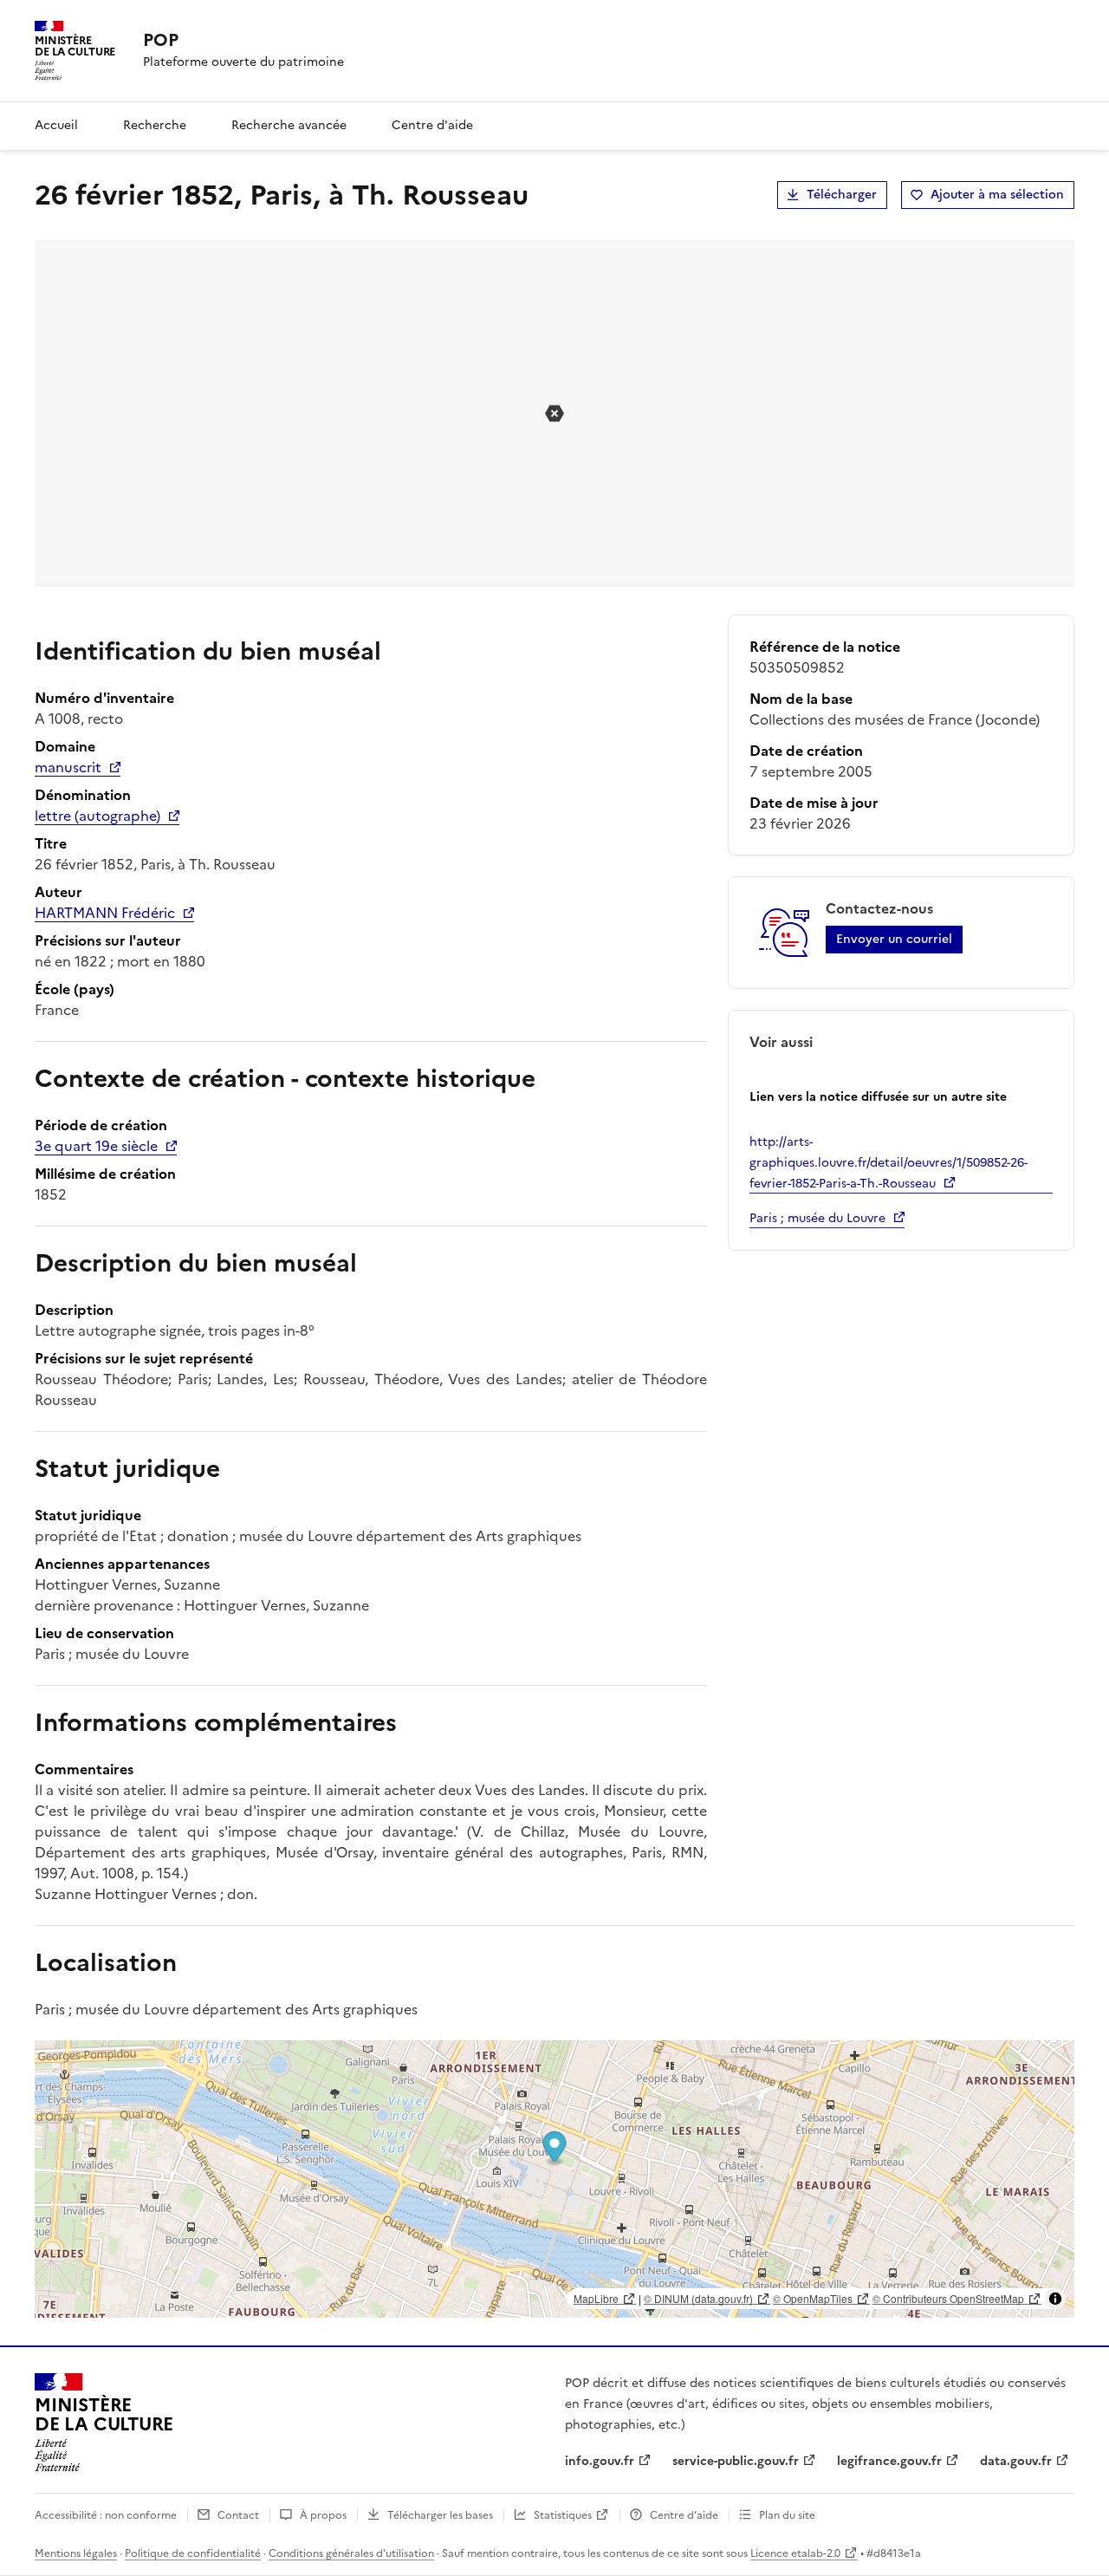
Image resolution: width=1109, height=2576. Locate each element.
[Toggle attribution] (1055, 2299)
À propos (323, 2515)
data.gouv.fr (1016, 2461)
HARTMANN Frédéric (105, 913)
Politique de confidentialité (193, 2553)
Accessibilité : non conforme (106, 2515)
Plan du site (787, 2515)
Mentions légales (76, 2553)
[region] (554, 2179)
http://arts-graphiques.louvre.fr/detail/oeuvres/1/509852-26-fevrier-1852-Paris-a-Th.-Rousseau (888, 1163)
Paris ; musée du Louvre (817, 1218)
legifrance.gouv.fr (889, 2461)
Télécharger (842, 195)
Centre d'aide (432, 125)
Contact (238, 2515)
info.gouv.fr (600, 2461)
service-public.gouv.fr (736, 2461)
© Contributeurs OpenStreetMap (948, 2298)
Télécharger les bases (440, 2515)
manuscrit (68, 767)
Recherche (155, 125)
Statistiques (563, 2515)
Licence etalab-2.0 (795, 2553)
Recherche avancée (289, 125)
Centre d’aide (684, 2515)
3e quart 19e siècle (96, 1146)
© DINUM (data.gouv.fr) (698, 2298)
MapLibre (596, 2298)
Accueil (56, 125)
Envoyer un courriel (894, 939)
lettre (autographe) (97, 816)
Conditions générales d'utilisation (351, 2553)
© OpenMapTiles (813, 2298)
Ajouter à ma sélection (997, 195)
